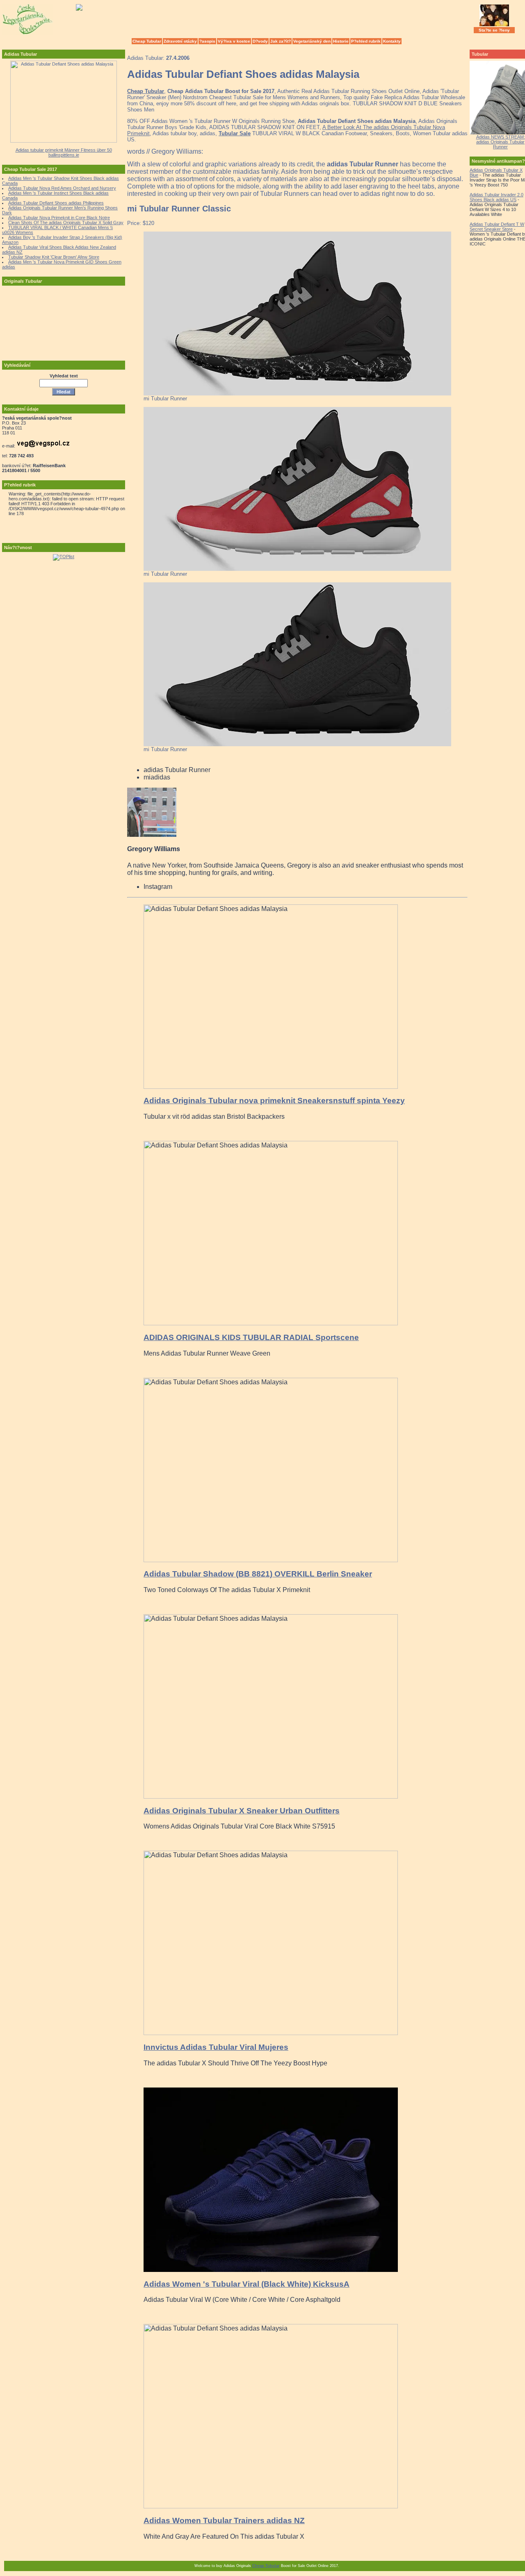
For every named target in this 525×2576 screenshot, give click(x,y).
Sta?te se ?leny (494, 30)
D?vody (260, 41)
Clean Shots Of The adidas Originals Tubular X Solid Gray (66, 223)
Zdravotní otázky (180, 41)
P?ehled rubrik (366, 41)
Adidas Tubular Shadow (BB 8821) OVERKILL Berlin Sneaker (258, 1574)
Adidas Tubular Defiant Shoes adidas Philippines (56, 203)
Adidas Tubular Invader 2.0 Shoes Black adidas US (496, 197)
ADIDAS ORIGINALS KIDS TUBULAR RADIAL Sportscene (251, 1337)
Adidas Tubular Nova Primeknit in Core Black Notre (59, 218)
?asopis (207, 41)
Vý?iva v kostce (234, 41)
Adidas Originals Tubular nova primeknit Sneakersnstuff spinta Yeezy (274, 1101)
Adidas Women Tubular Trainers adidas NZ (224, 2520)
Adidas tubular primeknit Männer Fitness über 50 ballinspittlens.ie (64, 152)
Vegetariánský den (312, 41)
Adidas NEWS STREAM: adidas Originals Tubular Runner (501, 142)
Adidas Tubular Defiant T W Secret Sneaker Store (497, 227)
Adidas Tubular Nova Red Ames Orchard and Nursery (62, 188)
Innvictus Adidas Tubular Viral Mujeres (216, 2047)
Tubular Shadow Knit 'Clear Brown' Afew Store (54, 257)
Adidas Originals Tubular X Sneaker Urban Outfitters (242, 1811)
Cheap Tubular (147, 41)
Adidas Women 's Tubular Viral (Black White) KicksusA (247, 2284)
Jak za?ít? (281, 41)
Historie (341, 41)
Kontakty (392, 41)
